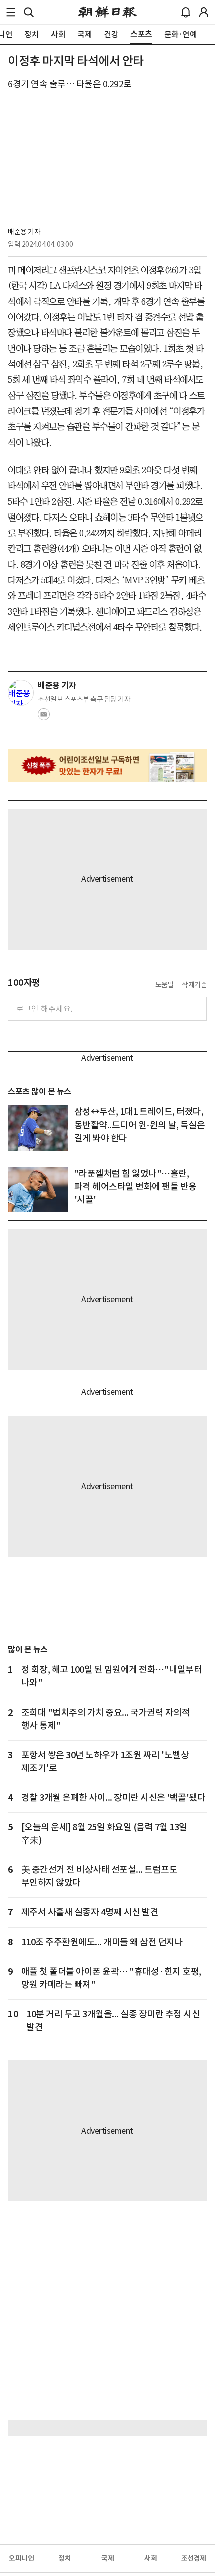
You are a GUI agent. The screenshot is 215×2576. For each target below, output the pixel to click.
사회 (151, 2558)
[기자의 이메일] (44, 717)
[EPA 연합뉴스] (38, 1190)
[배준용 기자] (21, 693)
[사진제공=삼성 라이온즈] (38, 1128)
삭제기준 (194, 985)
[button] (11, 12)
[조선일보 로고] (108, 12)
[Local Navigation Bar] (11, 12)
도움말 (165, 985)
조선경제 (194, 2558)
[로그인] (204, 12)
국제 (108, 2558)
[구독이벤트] (107, 765)
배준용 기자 (24, 232)
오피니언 (21, 2558)
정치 (65, 2558)
